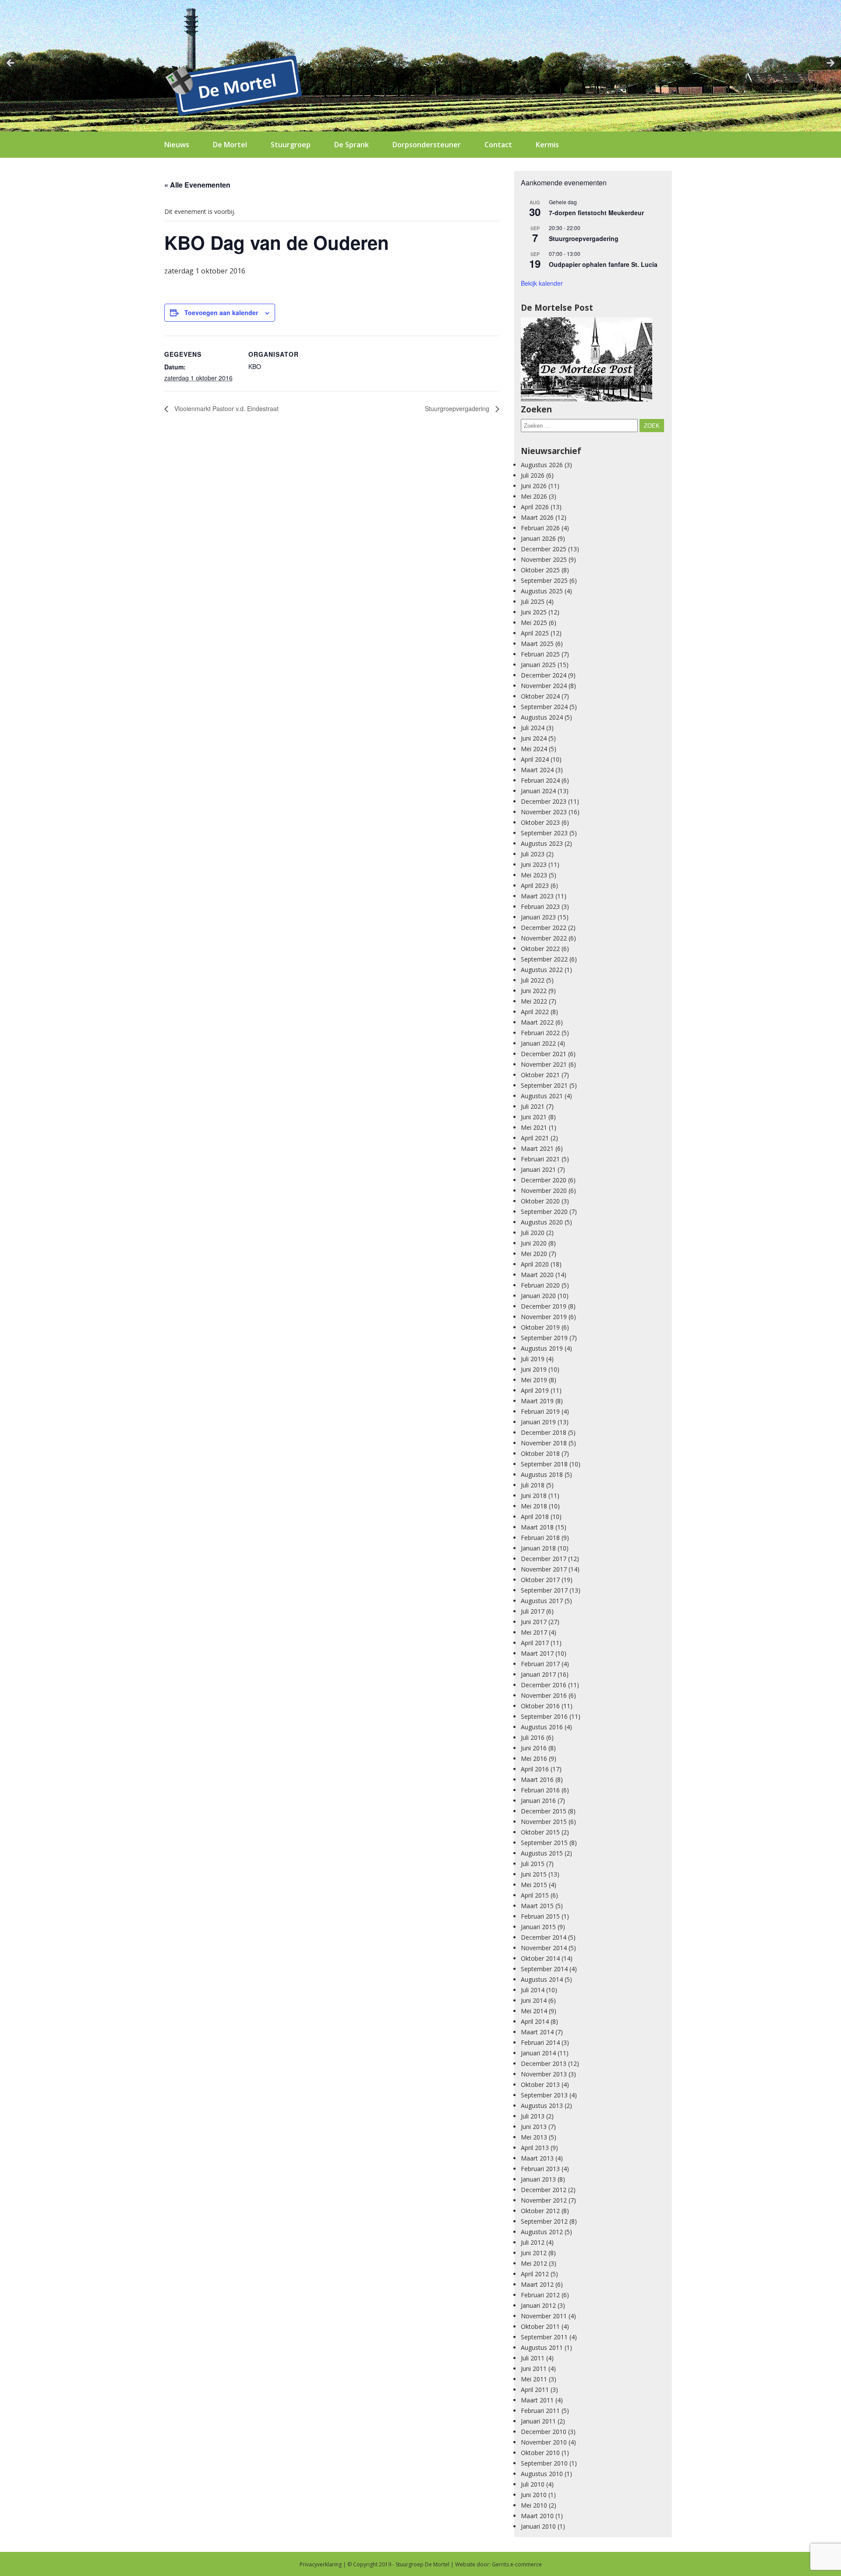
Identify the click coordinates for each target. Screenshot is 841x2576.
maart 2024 (537, 770)
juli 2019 (533, 1359)
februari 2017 (540, 1664)
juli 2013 (533, 2116)
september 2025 (544, 580)
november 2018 (544, 1443)
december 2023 (544, 801)
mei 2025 (534, 623)
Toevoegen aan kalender (221, 312)
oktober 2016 (540, 1706)
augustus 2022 (542, 970)
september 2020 (544, 1212)
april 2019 (535, 1390)
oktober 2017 (540, 1580)
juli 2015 (533, 1864)
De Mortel (230, 145)
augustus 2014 (542, 1979)
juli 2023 (533, 854)
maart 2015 (537, 1906)
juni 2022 (534, 991)
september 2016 (544, 1716)
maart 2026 (537, 517)
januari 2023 (538, 917)
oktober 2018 (540, 1453)
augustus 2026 (542, 465)
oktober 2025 (540, 570)
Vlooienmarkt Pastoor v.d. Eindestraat (226, 408)
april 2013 (535, 2148)
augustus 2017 (542, 1601)
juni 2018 (534, 1496)
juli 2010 (533, 2484)
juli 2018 (533, 1485)
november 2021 (544, 1064)
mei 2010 (534, 2505)
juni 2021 (534, 1117)
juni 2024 (534, 738)
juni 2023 (534, 864)
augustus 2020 (542, 1222)
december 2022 (544, 928)
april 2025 (535, 633)
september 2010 (544, 2463)
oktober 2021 (540, 1075)
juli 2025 (533, 601)
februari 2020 (540, 1285)
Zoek (652, 426)
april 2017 (535, 1643)
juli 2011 (533, 2358)
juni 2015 (534, 1874)
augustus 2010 (542, 2474)
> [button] (830, 64)
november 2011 (544, 2316)
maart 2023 (537, 896)
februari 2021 (540, 1159)
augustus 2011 (542, 2347)
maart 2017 (537, 1653)
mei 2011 (534, 2379)
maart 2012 (537, 2284)
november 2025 (544, 559)
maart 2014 (537, 2032)
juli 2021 (533, 1106)
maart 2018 (537, 1527)
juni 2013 (534, 2127)
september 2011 (544, 2337)
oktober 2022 (540, 949)
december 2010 (544, 2432)
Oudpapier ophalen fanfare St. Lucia (603, 264)
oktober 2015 (540, 1832)
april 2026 (535, 507)
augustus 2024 (542, 717)
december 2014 (544, 1937)
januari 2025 (538, 665)
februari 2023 (540, 907)
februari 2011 (540, 2411)
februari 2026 (540, 528)
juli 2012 (533, 2242)
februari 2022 (540, 1033)
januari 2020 (538, 1296)
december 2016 (544, 1685)
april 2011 (535, 2390)
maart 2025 (537, 644)
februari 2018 (540, 1538)
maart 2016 (537, 1779)
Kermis (547, 145)
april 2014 (535, 2021)
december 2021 (544, 1054)
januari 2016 (538, 1801)
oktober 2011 (540, 2326)
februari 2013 (540, 2169)
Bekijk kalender (542, 283)
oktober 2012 (540, 2211)
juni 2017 (534, 1622)
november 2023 (544, 812)
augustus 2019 (542, 1348)
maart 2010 (537, 2516)
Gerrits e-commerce (517, 2564)
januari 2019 (538, 1422)
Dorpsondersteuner (427, 145)
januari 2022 (538, 1043)
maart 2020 (537, 1275)
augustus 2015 (542, 1853)
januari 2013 (538, 2179)
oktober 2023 (540, 822)
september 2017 (544, 1590)
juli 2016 (533, 1737)
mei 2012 (534, 2263)
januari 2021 (538, 1169)
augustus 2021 (542, 1096)
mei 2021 (534, 1127)
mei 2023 (534, 875)
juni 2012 (534, 2253)
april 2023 (535, 885)
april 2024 (535, 759)
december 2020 (544, 1180)
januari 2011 (538, 2421)
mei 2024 (534, 749)
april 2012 (535, 2274)
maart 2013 (537, 2158)
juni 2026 (534, 486)
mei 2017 (534, 1632)
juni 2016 (534, 1748)
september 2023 (544, 833)
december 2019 (544, 1306)
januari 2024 (538, 791)
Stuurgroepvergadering (458, 408)
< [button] (11, 64)
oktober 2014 (540, 1958)
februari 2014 (540, 2042)
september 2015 (544, 1843)
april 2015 (535, 1895)
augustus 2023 (542, 843)
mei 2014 (534, 2011)
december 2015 (544, 1811)
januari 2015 (538, 1927)
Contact (498, 145)
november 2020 (544, 1190)
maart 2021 (537, 1148)
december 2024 (544, 675)
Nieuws (177, 145)
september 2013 (544, 2095)
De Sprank (352, 145)
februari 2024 (540, 780)
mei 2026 (534, 496)
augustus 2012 (542, 2232)
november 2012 (544, 2200)
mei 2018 (534, 1506)
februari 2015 (540, 1916)
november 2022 (544, 938)
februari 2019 (540, 1411)
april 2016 (535, 1769)
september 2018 (544, 1464)
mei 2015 (534, 1885)
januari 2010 (538, 2526)
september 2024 (544, 707)
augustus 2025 (542, 591)
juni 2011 (534, 2368)
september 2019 (544, 1338)
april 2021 (535, 1138)
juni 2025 (534, 612)
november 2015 (544, 1822)
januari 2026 (538, 538)
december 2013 (544, 2063)
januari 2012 (538, 2305)
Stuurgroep (291, 145)
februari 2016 (540, 1790)
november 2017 (544, 1569)
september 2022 (544, 959)
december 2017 (544, 1559)
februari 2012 (540, 2295)
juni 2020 (534, 1243)
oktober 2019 (540, 1327)
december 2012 (544, 2190)
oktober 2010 (540, 2453)
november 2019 (544, 1317)
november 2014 (544, 1948)
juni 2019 (534, 1369)
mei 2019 (534, 1380)
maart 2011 (537, 2400)
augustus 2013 (542, 2106)
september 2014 (544, 1969)
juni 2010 (534, 2495)
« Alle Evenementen (197, 185)
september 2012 (544, 2221)
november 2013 (544, 2074)
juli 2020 (533, 1233)
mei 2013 (534, 2137)
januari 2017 (538, 1674)
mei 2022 (534, 1001)
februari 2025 (540, 654)
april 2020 (535, 1264)
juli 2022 (533, 980)
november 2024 (544, 686)
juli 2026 (533, 475)
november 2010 (544, 2442)
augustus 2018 (542, 1474)
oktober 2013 (540, 2085)
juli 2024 (533, 728)
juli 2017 (533, 1611)
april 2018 (535, 1517)
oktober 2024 (540, 696)
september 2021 (544, 1085)
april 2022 (535, 1012)
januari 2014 (538, 2053)
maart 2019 (537, 1401)
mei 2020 (534, 1254)
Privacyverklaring (321, 2564)
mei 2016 (534, 1758)
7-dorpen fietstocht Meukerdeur (596, 213)
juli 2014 (533, 1990)
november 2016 (544, 1695)
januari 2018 (538, 1548)
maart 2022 (537, 1022)
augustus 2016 (542, 1727)
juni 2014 (534, 2000)
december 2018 (544, 1432)
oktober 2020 (540, 1201)
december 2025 (544, 549)
